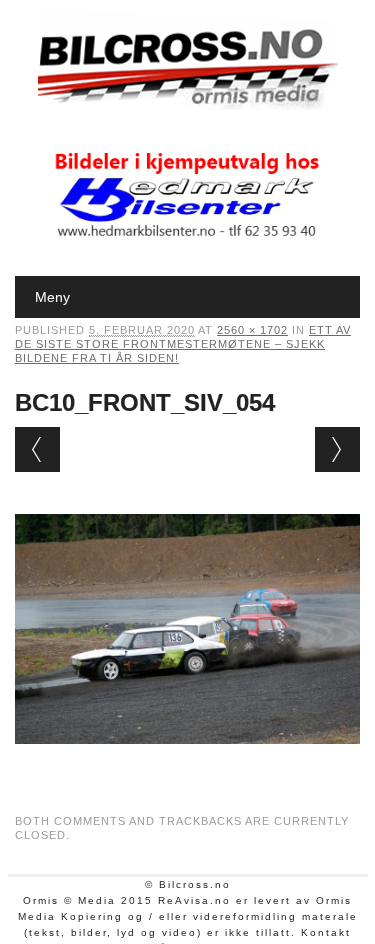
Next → (337, 449)
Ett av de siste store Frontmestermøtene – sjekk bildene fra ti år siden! (183, 344)
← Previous (37, 449)
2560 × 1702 (252, 330)
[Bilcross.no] (188, 105)
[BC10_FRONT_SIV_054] (187, 763)
